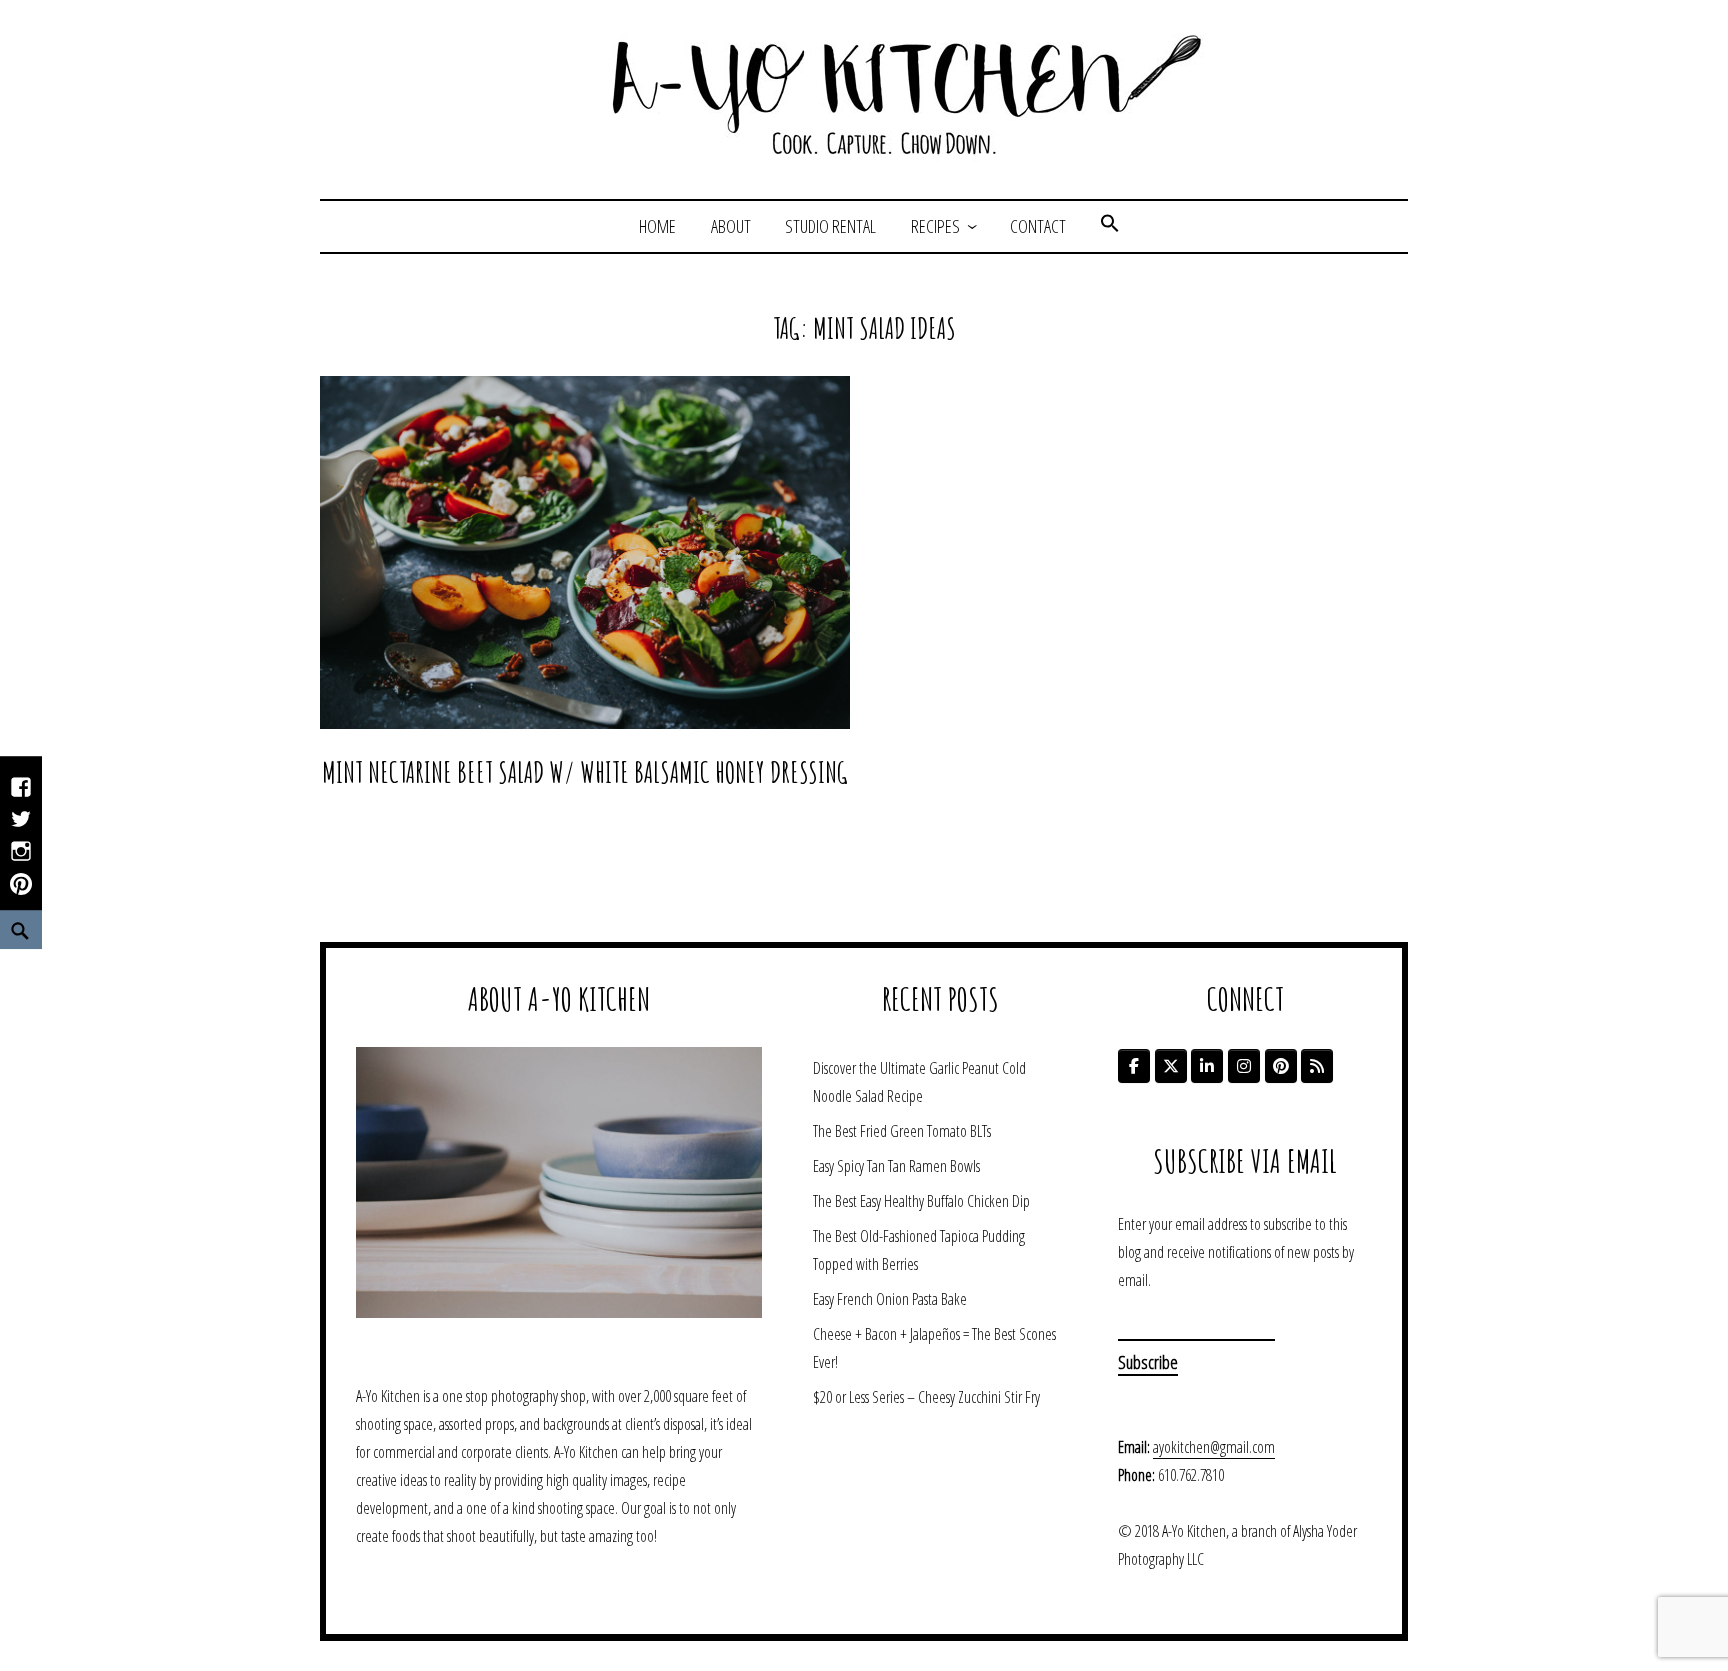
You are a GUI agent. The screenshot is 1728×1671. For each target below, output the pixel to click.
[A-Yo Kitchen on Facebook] (1134, 1066)
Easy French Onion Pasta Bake (890, 1299)
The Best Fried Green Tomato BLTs (902, 1131)
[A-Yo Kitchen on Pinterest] (1281, 1066)
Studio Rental (830, 226)
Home (657, 226)
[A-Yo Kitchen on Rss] (1317, 1066)
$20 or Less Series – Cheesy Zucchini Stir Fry (926, 1397)
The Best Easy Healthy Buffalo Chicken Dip (921, 1201)
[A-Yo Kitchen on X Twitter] (1171, 1066)
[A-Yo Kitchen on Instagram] (1244, 1066)
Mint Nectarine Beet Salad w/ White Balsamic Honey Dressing (585, 772)
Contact (1038, 226)
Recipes (935, 226)
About (731, 226)
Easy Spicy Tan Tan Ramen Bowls (896, 1166)
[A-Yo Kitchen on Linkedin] (1207, 1066)
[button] (1110, 226)
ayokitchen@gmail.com (1214, 1447)
